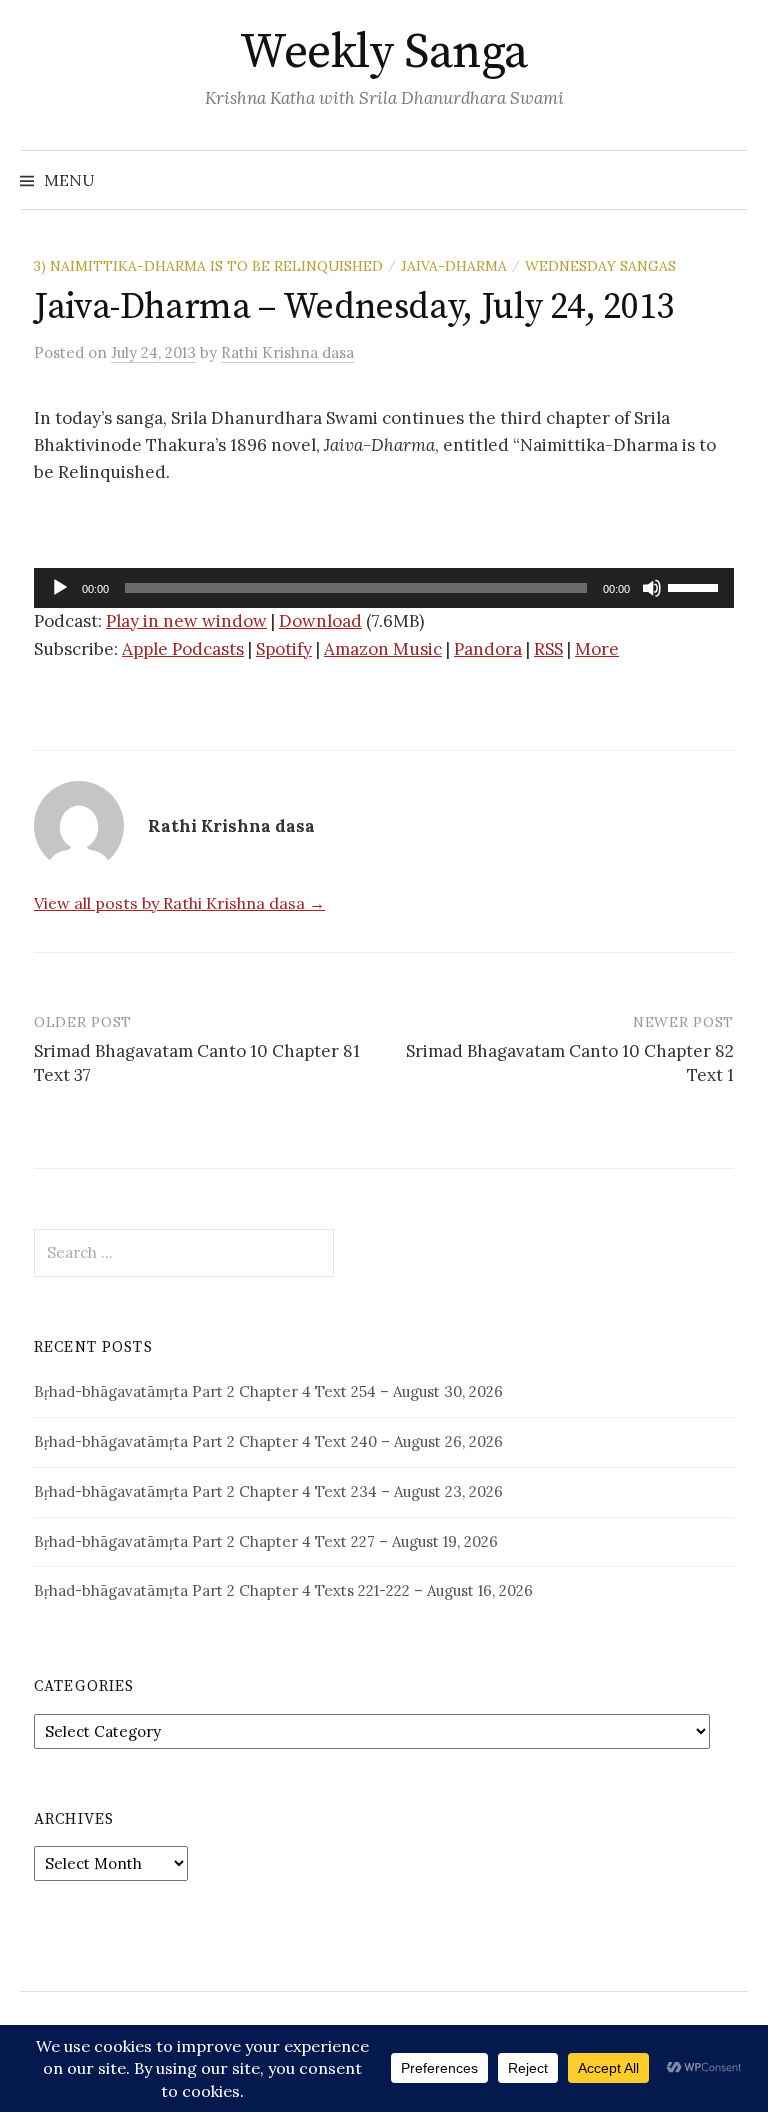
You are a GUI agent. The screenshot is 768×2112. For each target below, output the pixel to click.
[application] (384, 588)
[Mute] (652, 588)
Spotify (284, 649)
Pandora (488, 649)
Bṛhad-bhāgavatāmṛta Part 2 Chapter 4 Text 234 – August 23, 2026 (268, 1491)
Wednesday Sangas (600, 266)
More (597, 649)
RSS (548, 649)
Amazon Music (383, 649)
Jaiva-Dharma (454, 266)
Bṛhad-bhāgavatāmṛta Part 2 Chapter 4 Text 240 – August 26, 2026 (268, 1441)
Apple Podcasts (183, 649)
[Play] (60, 588)
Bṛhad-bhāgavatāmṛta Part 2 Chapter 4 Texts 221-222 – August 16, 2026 (283, 1590)
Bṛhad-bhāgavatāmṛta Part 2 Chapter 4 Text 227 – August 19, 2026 (266, 1541)
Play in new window (186, 621)
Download (320, 621)
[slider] (696, 586)
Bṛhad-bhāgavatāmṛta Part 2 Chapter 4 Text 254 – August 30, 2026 (268, 1391)
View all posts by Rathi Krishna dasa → (179, 903)
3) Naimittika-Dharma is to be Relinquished (208, 266)
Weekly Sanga (383, 53)
